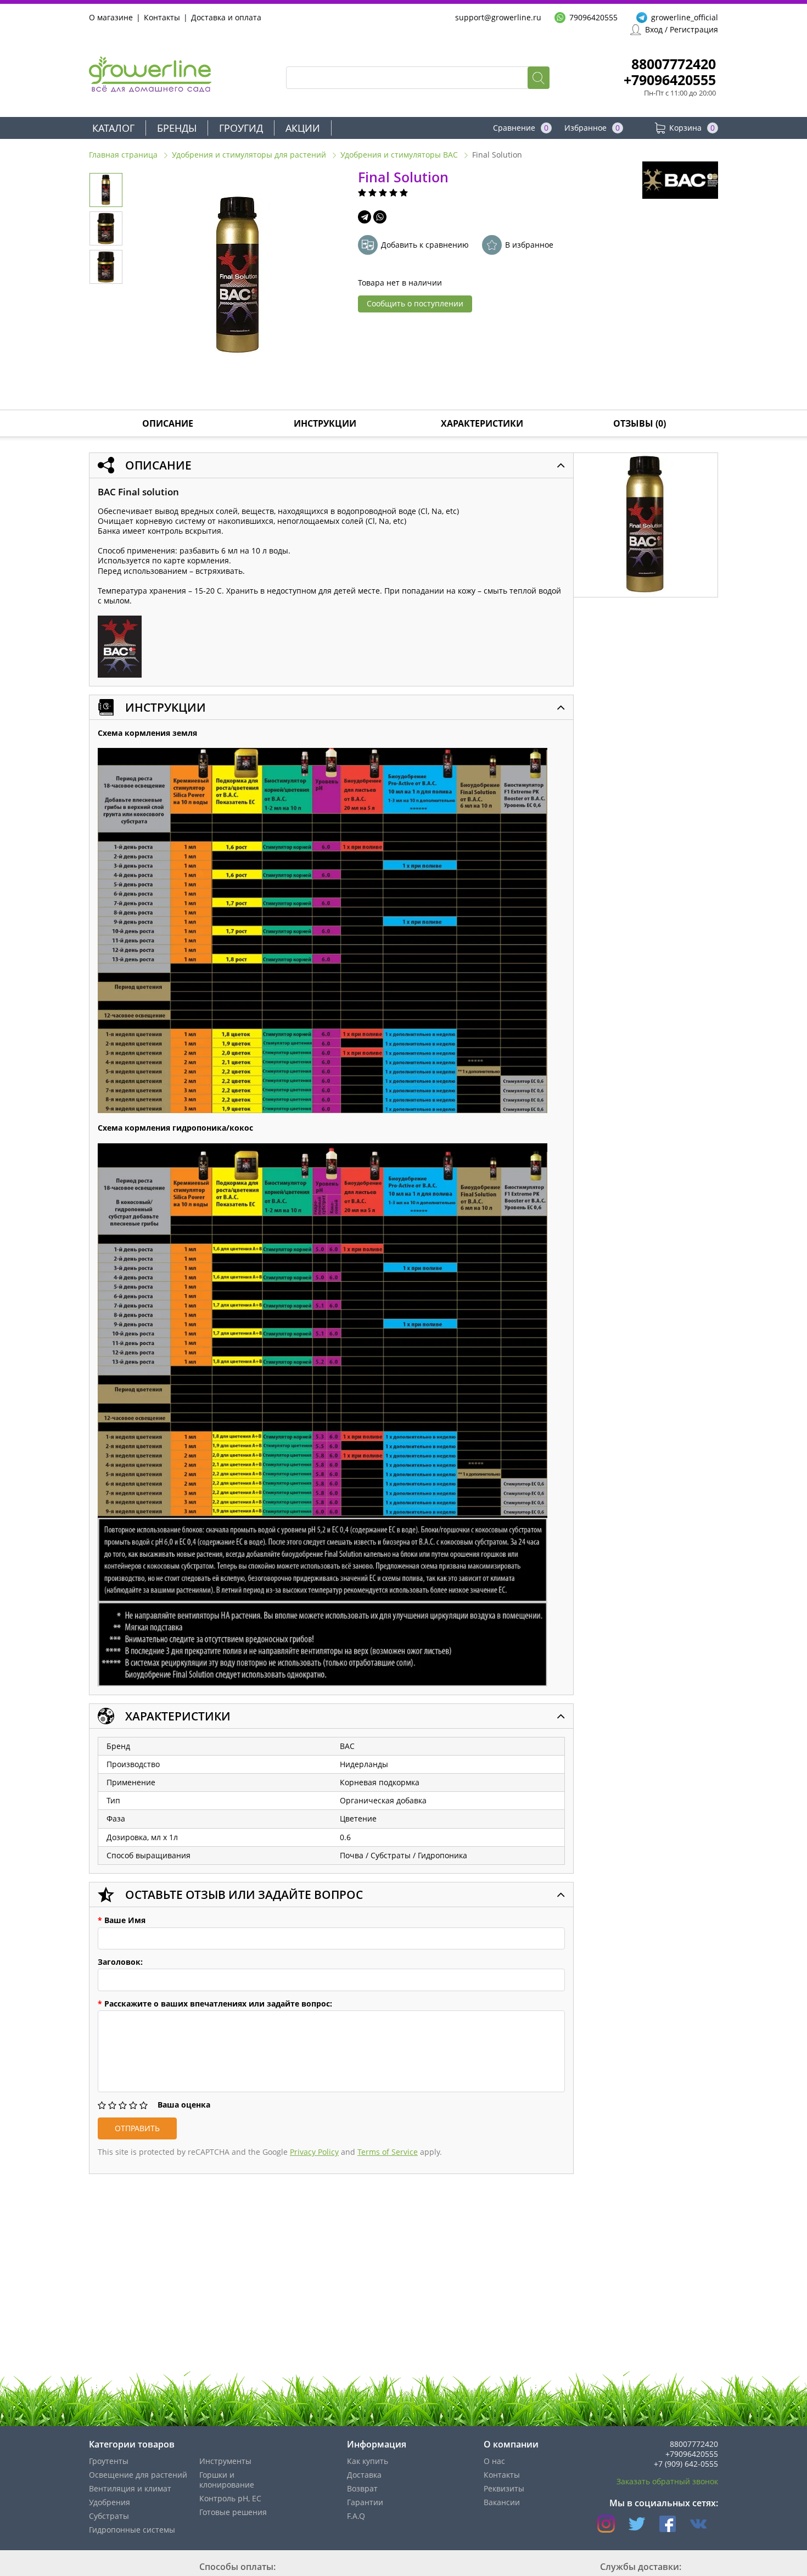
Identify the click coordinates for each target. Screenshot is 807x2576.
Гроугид (241, 128)
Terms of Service (388, 2152)
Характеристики (482, 423)
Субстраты (109, 2516)
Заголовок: (120, 1962)
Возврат (362, 2488)
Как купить (368, 2461)
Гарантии (365, 2502)
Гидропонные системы (132, 2530)
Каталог (113, 128)
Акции (303, 128)
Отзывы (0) (640, 423)
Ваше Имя (122, 1920)
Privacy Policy (314, 2152)
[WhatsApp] (380, 217)
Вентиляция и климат (130, 2488)
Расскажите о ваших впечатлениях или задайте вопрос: (215, 2004)
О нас (494, 2461)
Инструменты (225, 2461)
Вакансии (502, 2502)
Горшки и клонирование (227, 2480)
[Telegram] (365, 217)
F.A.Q (356, 2516)
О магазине (111, 17)
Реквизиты (504, 2488)
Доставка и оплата (226, 17)
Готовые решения (233, 2512)
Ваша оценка (184, 2105)
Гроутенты (109, 2461)
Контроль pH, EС (230, 2498)
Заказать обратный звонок (667, 2481)
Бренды (177, 128)
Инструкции (325, 423)
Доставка (364, 2475)
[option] (238, 276)
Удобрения (110, 2502)
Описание (168, 423)
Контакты (162, 17)
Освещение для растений (138, 2475)
